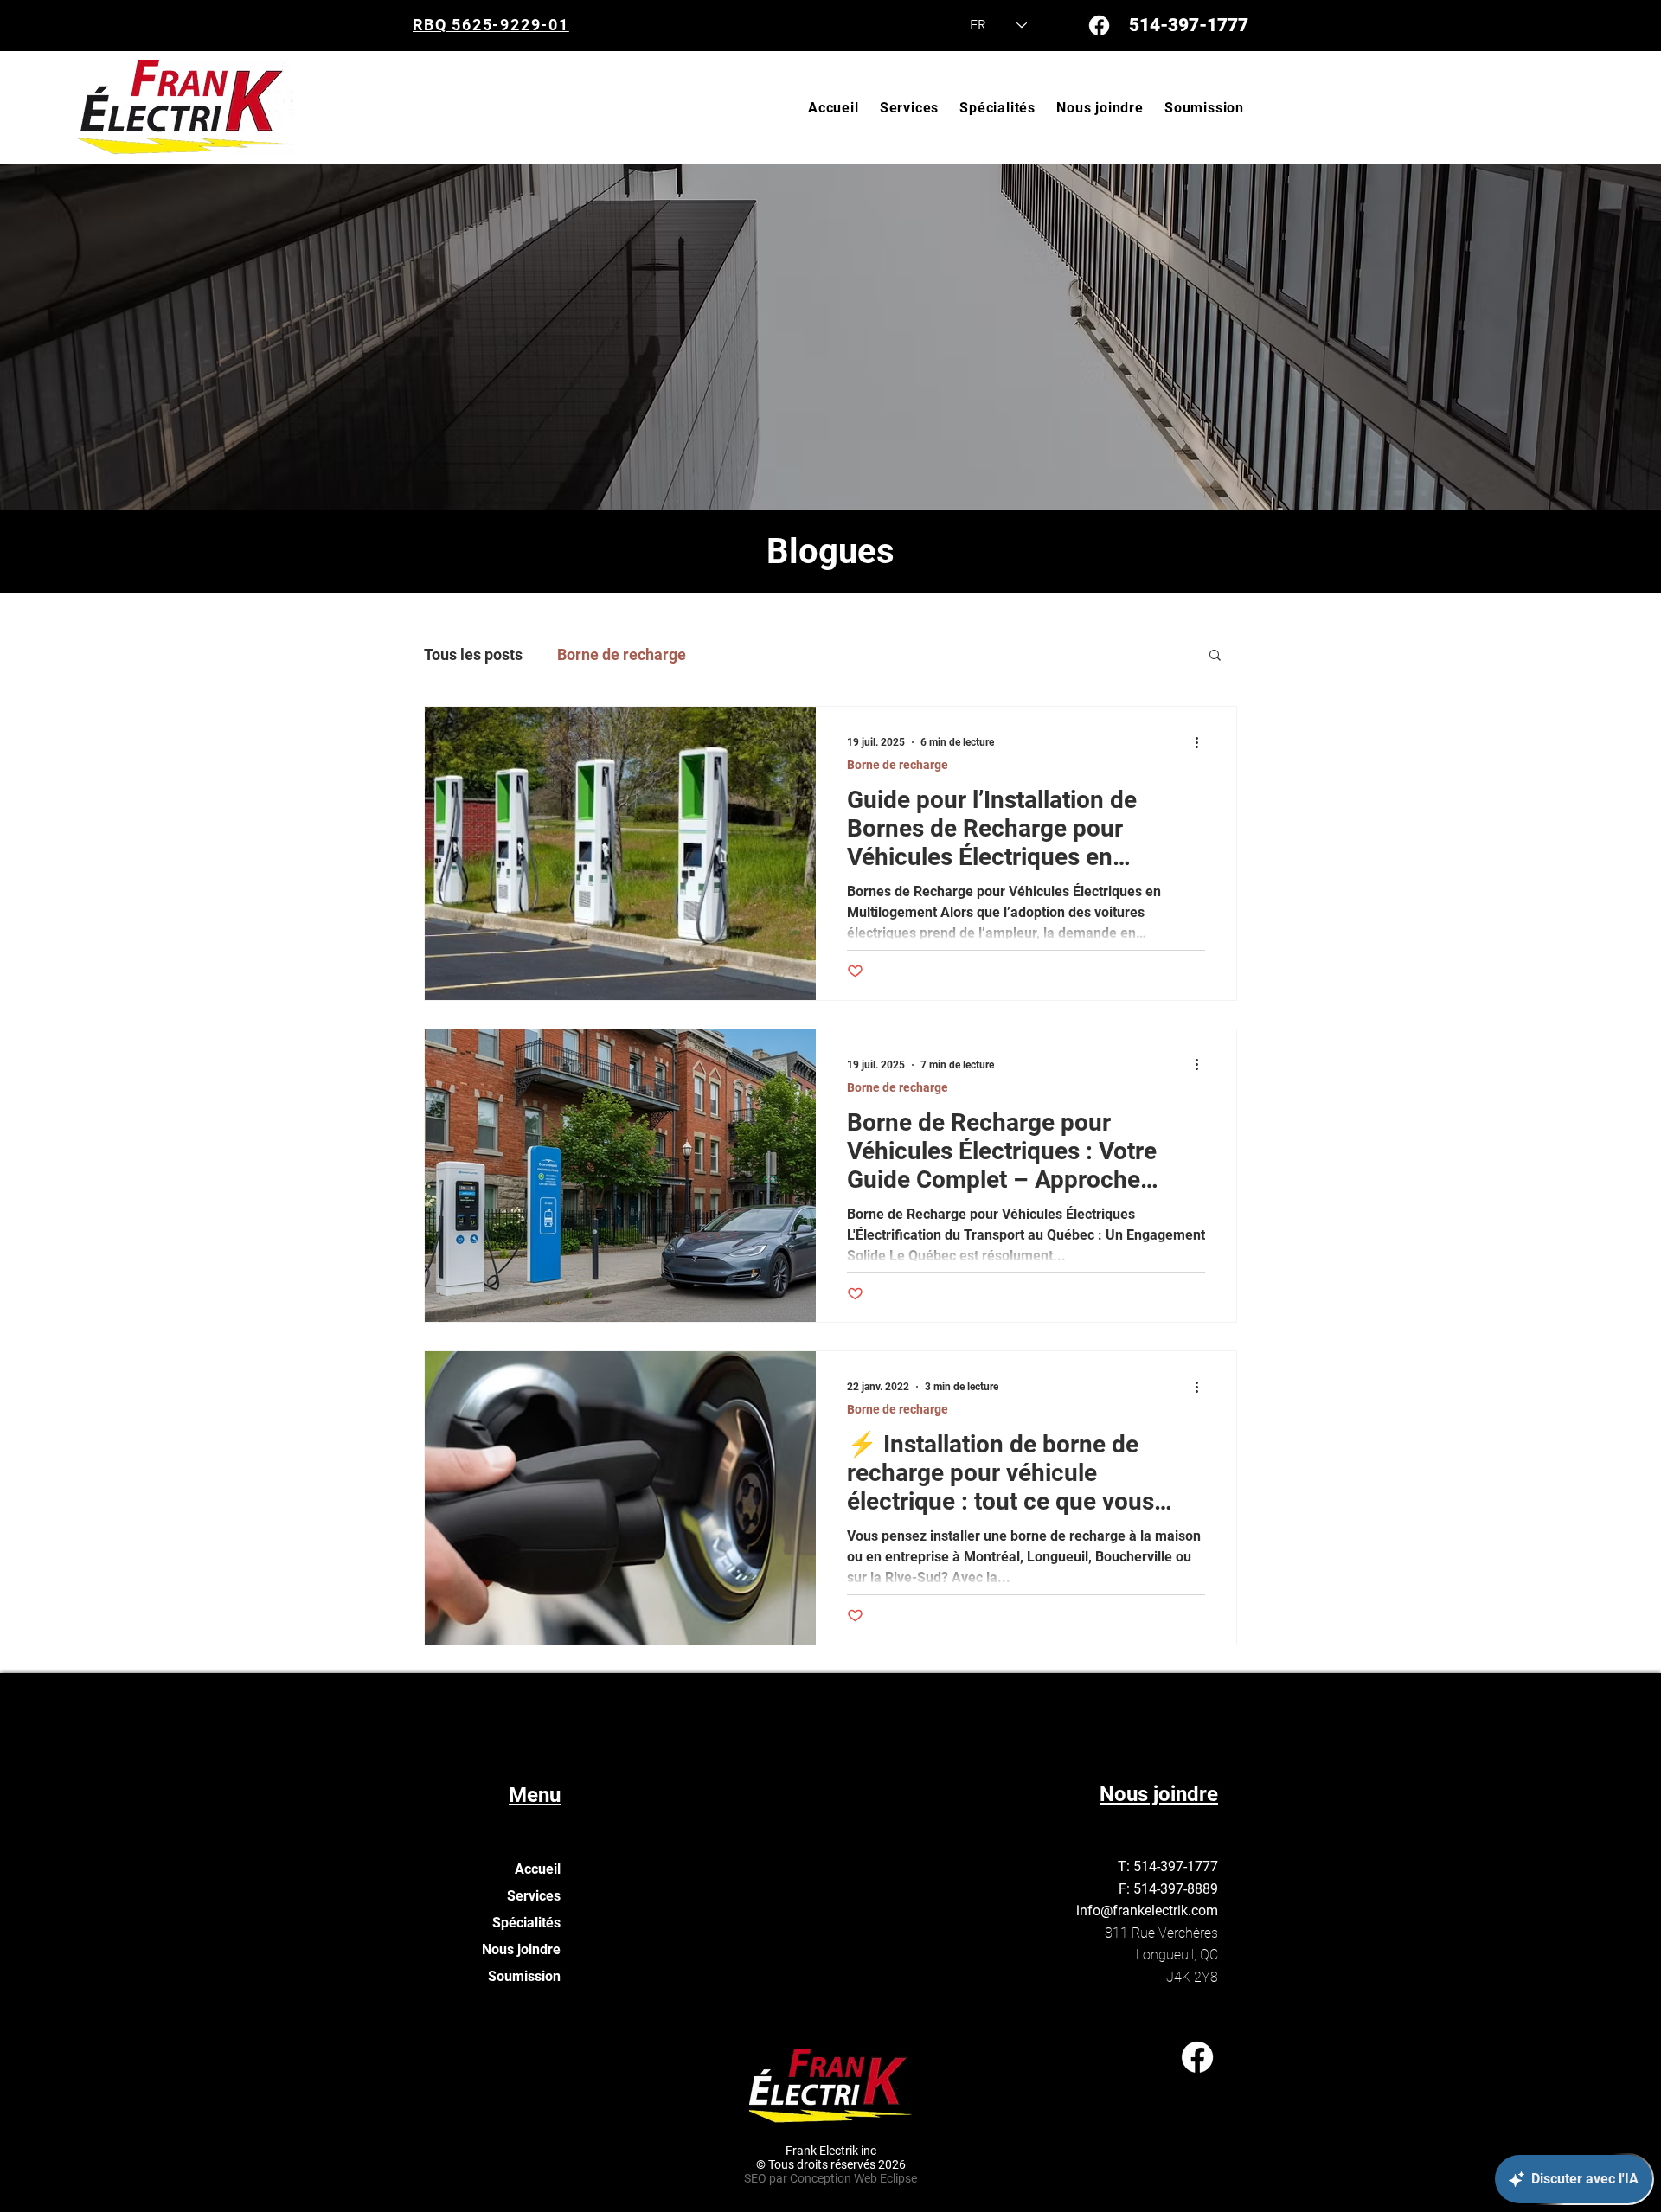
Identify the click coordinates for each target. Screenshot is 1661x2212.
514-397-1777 (1189, 25)
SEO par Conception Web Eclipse (830, 2178)
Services (534, 1896)
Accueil (538, 1869)
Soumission (524, 1976)
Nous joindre (521, 1949)
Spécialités (526, 1923)
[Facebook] (1099, 26)
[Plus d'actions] (1202, 742)
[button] (1215, 656)
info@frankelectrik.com (1147, 1911)
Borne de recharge (622, 654)
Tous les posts (473, 654)
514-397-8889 (1176, 1889)
